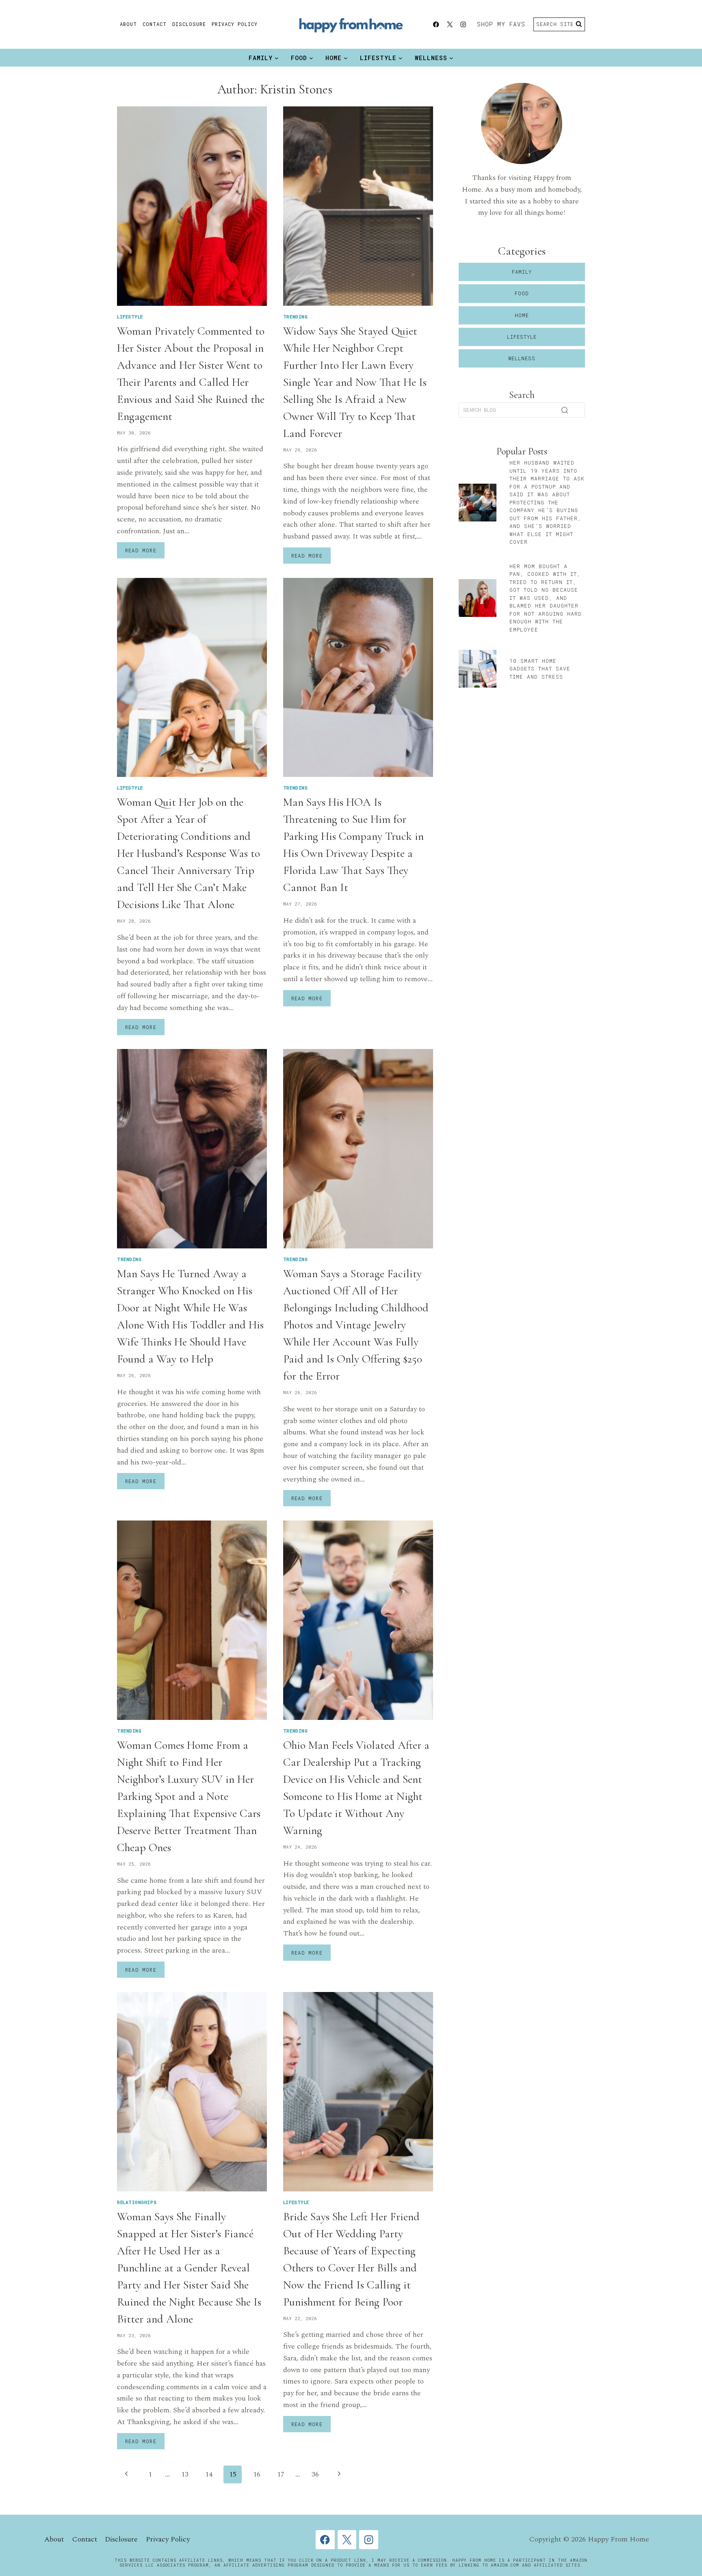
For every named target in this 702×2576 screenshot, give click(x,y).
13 (185, 2474)
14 (209, 2474)
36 (315, 2474)
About (128, 24)
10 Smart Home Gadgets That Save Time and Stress (540, 669)
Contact (155, 24)
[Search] (565, 410)
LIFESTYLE (130, 317)
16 (257, 2474)
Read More (145, 552)
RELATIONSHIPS (137, 2202)
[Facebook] (436, 25)
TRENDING (295, 317)
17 (281, 2474)
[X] (450, 25)
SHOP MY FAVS (501, 24)
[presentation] (192, 206)
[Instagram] (463, 25)
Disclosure (189, 24)
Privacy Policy (235, 24)
